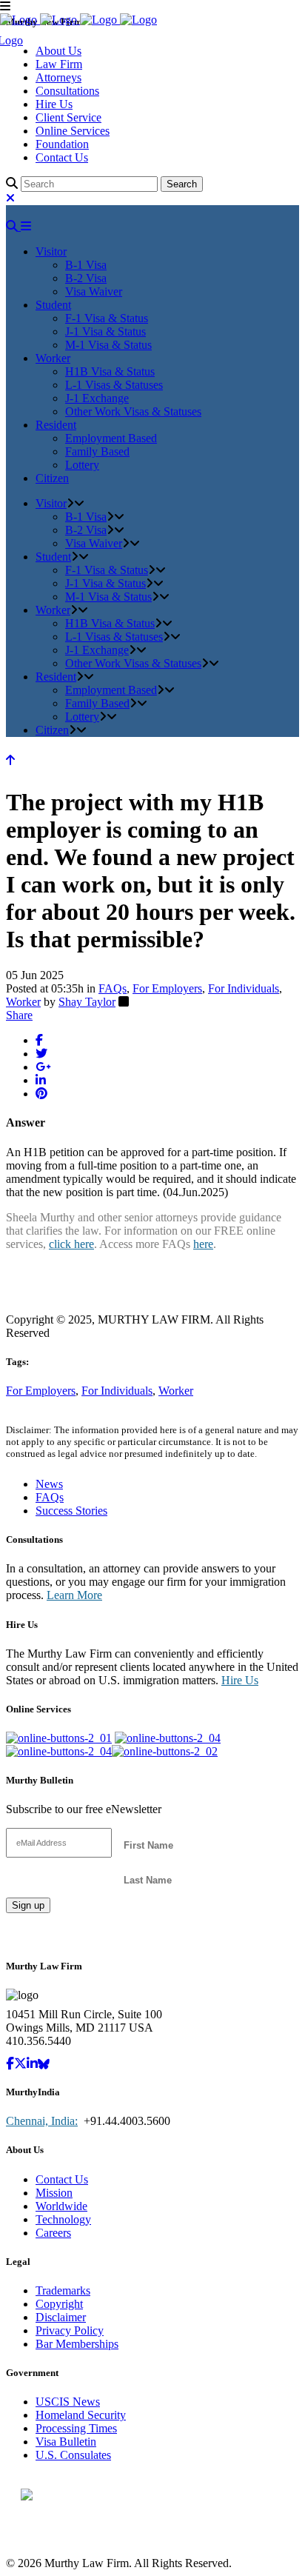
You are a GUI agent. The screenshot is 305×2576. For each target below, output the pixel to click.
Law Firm (59, 64)
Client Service (68, 117)
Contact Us (62, 157)
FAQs (113, 988)
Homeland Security (81, 2415)
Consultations (67, 91)
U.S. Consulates (73, 2455)
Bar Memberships (77, 2344)
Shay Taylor (87, 1002)
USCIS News (68, 2402)
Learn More (74, 1595)
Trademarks (63, 2290)
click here (71, 1244)
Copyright (59, 2304)
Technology (63, 2219)
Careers (53, 2233)
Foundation (62, 144)
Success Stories (71, 1511)
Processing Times (76, 2428)
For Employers (167, 988)
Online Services (73, 131)
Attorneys (58, 77)
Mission (54, 2193)
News (49, 1484)
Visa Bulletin (66, 2442)
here (203, 1244)
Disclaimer (61, 2317)
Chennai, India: (42, 2121)
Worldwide (61, 2206)
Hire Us (54, 104)
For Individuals (244, 988)
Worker (23, 1002)
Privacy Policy (70, 2330)
